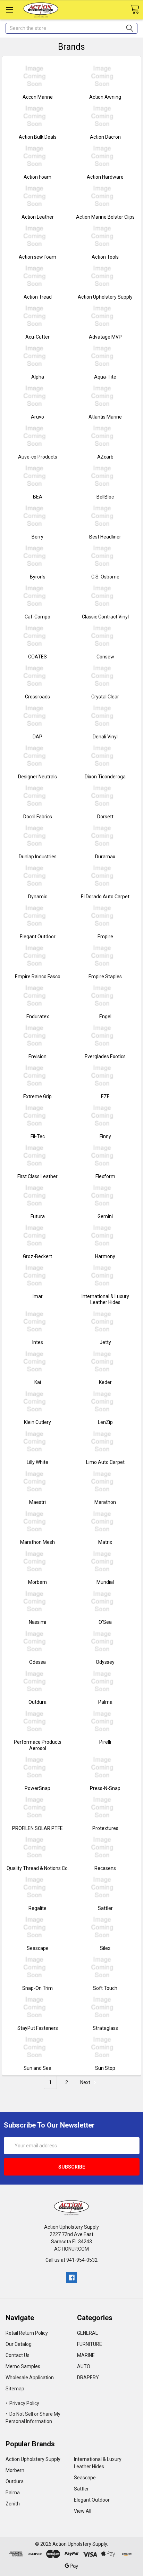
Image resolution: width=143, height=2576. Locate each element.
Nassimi (37, 1622)
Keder (105, 1382)
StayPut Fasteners (38, 2028)
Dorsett (105, 817)
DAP (37, 737)
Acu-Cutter (37, 337)
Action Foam (37, 177)
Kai (38, 1382)
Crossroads (37, 697)
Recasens (105, 1868)
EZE (105, 1096)
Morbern (37, 1582)
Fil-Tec (38, 1136)
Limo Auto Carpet (105, 1462)
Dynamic (38, 897)
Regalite (37, 1908)
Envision (37, 1056)
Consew (105, 657)
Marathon (105, 1502)
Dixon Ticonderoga (105, 777)
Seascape (38, 1948)
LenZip (105, 1422)
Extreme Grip (37, 1096)
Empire (105, 937)
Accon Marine (38, 97)
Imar (38, 1296)
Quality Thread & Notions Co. (38, 1868)
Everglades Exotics (105, 1056)
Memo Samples (23, 2366)
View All (83, 2511)
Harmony (105, 1256)
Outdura (37, 1702)
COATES (37, 657)
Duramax (105, 857)
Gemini (105, 1216)
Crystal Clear (105, 697)
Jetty (105, 1342)
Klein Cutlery (37, 1422)
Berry (37, 537)
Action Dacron (105, 137)
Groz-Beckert (37, 1256)
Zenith (13, 2504)
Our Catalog (19, 2344)
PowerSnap (37, 1788)
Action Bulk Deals (38, 137)
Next (86, 2082)
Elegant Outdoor (38, 937)
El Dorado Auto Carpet (105, 897)
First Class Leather (37, 1176)
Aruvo (37, 417)
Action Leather (38, 217)
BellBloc (105, 497)
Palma (105, 1702)
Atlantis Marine (105, 417)
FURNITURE (90, 2344)
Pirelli (105, 1742)
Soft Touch (105, 1988)
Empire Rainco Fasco (38, 977)
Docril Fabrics (38, 817)
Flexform (105, 1176)
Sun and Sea (37, 2068)
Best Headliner (105, 537)
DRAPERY (88, 2377)
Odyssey (105, 1662)
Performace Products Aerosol (38, 1745)
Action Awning (105, 97)
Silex (105, 1948)
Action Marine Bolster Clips (105, 217)
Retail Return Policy (27, 2333)
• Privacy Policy (22, 2403)
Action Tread (38, 297)
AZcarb (105, 457)
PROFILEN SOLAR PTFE (37, 1828)
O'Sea (105, 1622)
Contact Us (18, 2355)
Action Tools (105, 257)
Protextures (105, 1828)
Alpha (38, 377)
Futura (38, 1216)
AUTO (84, 2366)
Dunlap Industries (38, 857)
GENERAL (87, 2333)
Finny (105, 1136)
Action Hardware (105, 177)
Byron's (38, 577)
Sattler (105, 1908)
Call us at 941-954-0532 (71, 2260)
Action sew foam (37, 257)
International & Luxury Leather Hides (105, 1299)
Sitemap (15, 2389)
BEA (38, 497)
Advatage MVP (105, 337)
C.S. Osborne (105, 577)
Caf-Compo (37, 617)
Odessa (37, 1662)
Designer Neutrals (37, 777)
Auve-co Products (38, 457)
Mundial (105, 1582)
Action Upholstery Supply (105, 297)
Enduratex (38, 1016)
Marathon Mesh (37, 1542)
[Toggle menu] (10, 10)
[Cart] (135, 10)
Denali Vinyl (105, 737)
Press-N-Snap (105, 1788)
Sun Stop (105, 2068)
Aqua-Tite (105, 377)
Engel (105, 1016)
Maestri (37, 1502)
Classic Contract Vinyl (105, 617)
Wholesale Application (30, 2377)
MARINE (86, 2355)
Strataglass (105, 2028)
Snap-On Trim (37, 1988)
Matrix (105, 1542)
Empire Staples (105, 977)
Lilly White (37, 1462)
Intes (38, 1342)
